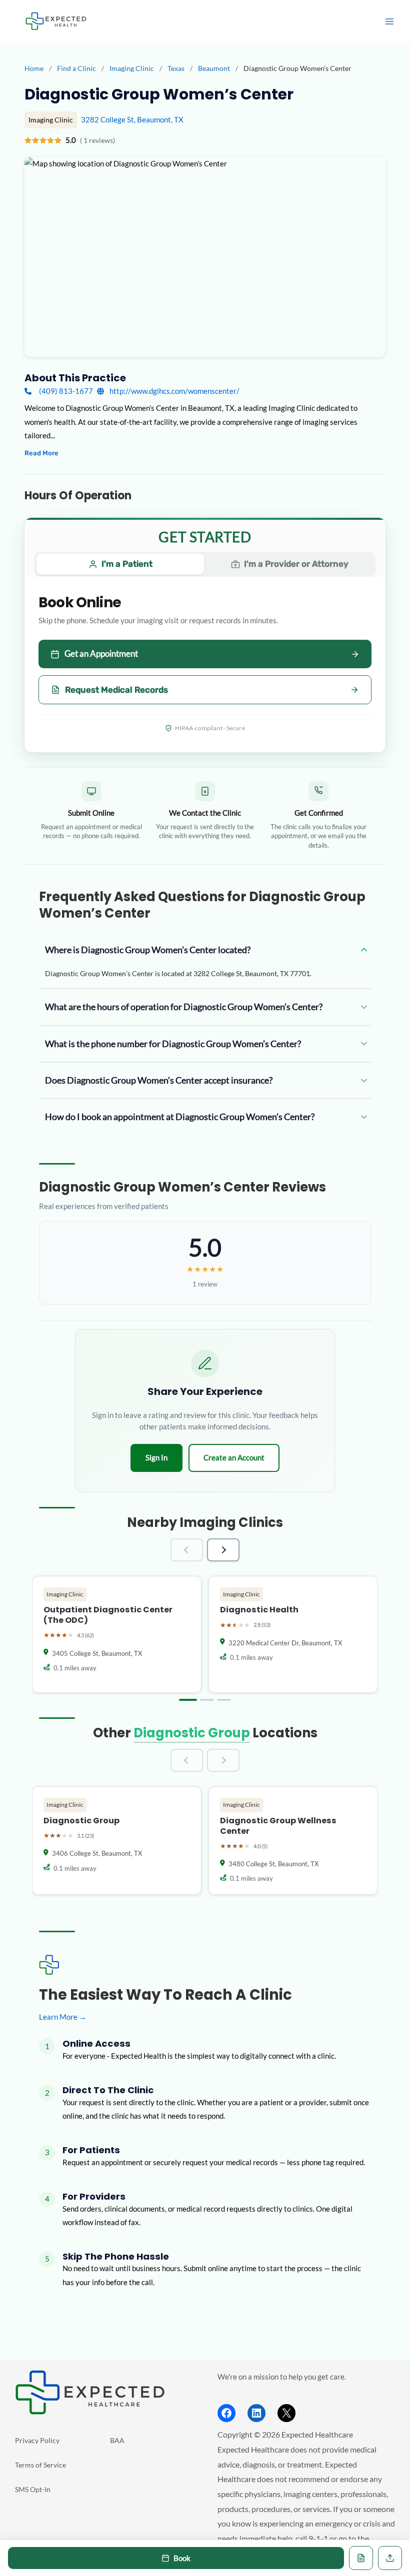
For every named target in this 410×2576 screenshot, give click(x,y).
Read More (41, 453)
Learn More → (63, 2017)
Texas (177, 68)
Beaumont (215, 68)
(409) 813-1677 (66, 391)
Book (182, 2558)
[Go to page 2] (207, 1700)
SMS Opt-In (33, 2489)
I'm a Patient (127, 564)
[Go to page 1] (188, 1700)
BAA (117, 2440)
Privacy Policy (37, 2440)
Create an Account (234, 1457)
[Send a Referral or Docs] (390, 2558)
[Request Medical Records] (361, 2558)
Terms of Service (40, 2465)
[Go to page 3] (224, 1700)
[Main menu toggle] (389, 21)
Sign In (156, 1457)
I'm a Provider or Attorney (296, 564)
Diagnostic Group (192, 1733)
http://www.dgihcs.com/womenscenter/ (174, 391)
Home (34, 68)
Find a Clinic (76, 68)
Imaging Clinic (132, 68)
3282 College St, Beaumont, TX (132, 120)
